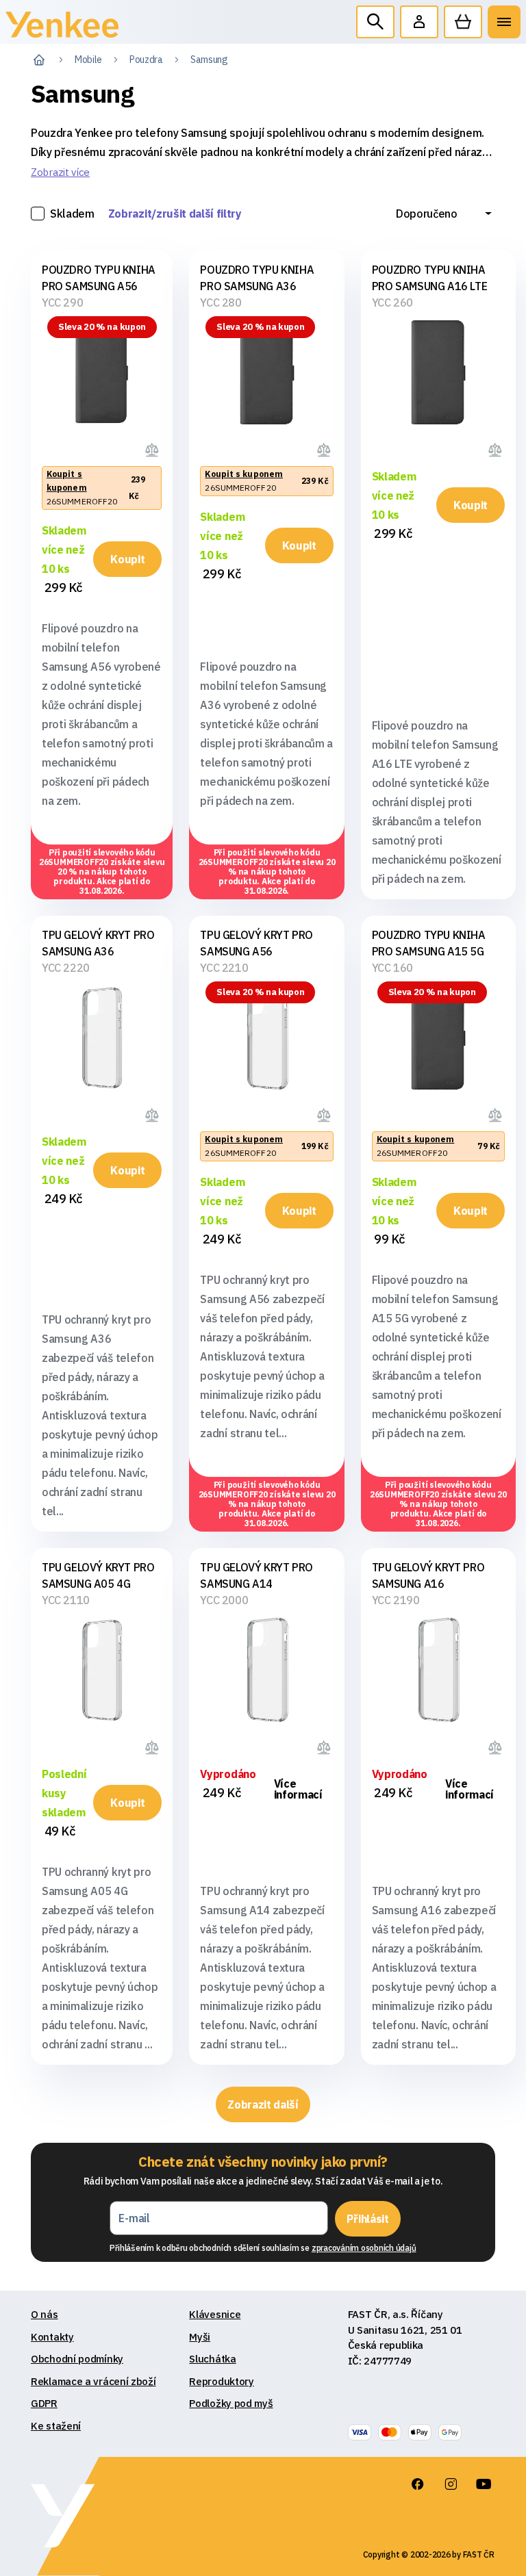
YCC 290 (62, 302)
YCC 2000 (224, 1600)
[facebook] (418, 2484)
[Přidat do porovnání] (153, 448)
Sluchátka (212, 2359)
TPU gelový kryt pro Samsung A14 (256, 1575)
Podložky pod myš (231, 2403)
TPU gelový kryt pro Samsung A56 (256, 943)
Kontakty (52, 2337)
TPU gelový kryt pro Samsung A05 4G (98, 1575)
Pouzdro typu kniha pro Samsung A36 (257, 278)
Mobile (88, 60)
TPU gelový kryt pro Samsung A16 (428, 1575)
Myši (200, 2337)
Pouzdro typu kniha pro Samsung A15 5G (429, 943)
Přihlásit (367, 2219)
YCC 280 (221, 302)
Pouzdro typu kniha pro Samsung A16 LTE (429, 278)
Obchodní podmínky (77, 2359)
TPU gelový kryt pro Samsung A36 (98, 943)
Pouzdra (146, 60)
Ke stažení (56, 2426)
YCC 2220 (66, 968)
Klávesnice (215, 2314)
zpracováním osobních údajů (364, 2248)
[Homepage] (62, 28)
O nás (45, 2314)
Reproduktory (221, 2381)
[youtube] (484, 2484)
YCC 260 (392, 302)
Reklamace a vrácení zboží (93, 2381)
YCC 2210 (224, 968)
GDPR (44, 2403)
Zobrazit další (263, 2104)
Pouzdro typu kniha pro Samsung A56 (99, 278)
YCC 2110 (66, 1600)
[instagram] (451, 2484)
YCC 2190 (396, 1600)
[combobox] (444, 214)
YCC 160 (392, 968)
